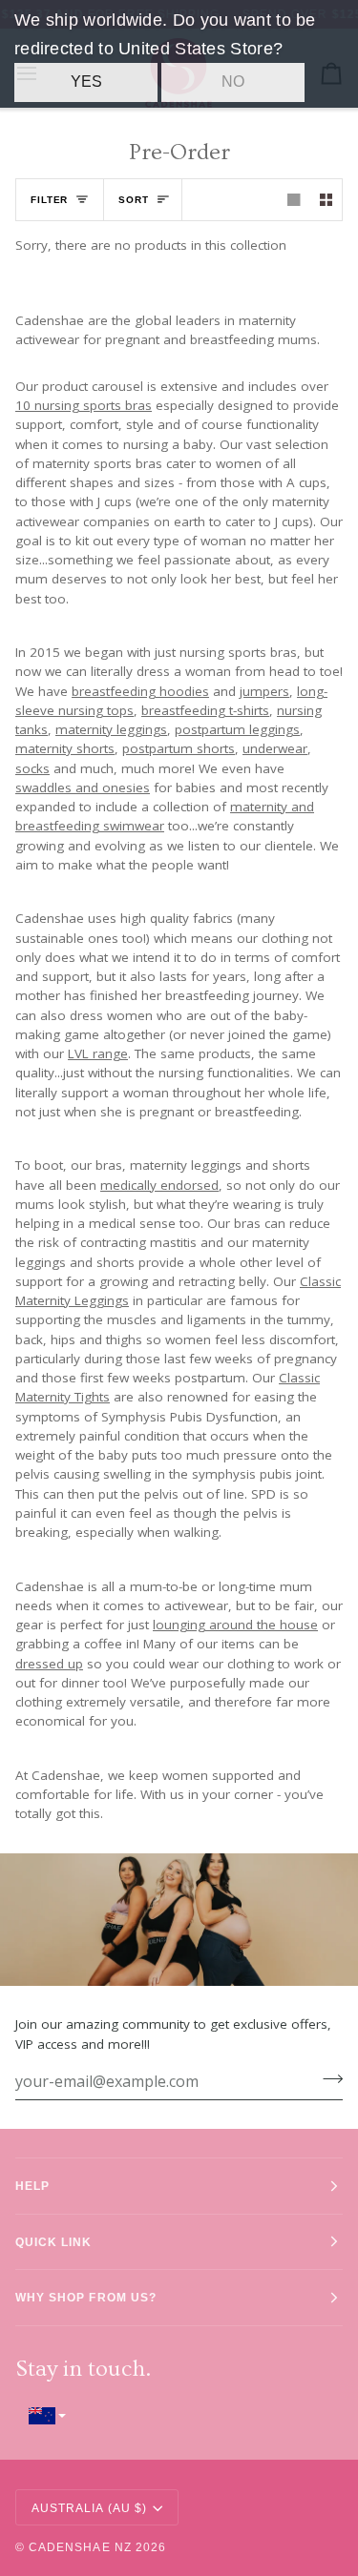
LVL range (98, 1053)
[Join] (327, 2079)
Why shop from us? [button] (86, 2297)
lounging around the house (235, 1625)
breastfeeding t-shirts (205, 710)
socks (32, 768)
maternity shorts (65, 749)
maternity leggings (111, 729)
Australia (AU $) (89, 2508)
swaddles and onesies (83, 787)
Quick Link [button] (54, 2242)
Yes (86, 82)
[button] (179, 2415)
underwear (275, 749)
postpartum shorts (179, 749)
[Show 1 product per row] (294, 200)
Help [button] (32, 2186)
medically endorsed (159, 1185)
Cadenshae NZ (80, 2547)
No (233, 82)
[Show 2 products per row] (326, 200)
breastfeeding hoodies (140, 691)
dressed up (49, 1664)
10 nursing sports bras (84, 405)
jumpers (264, 691)
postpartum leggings (237, 729)
